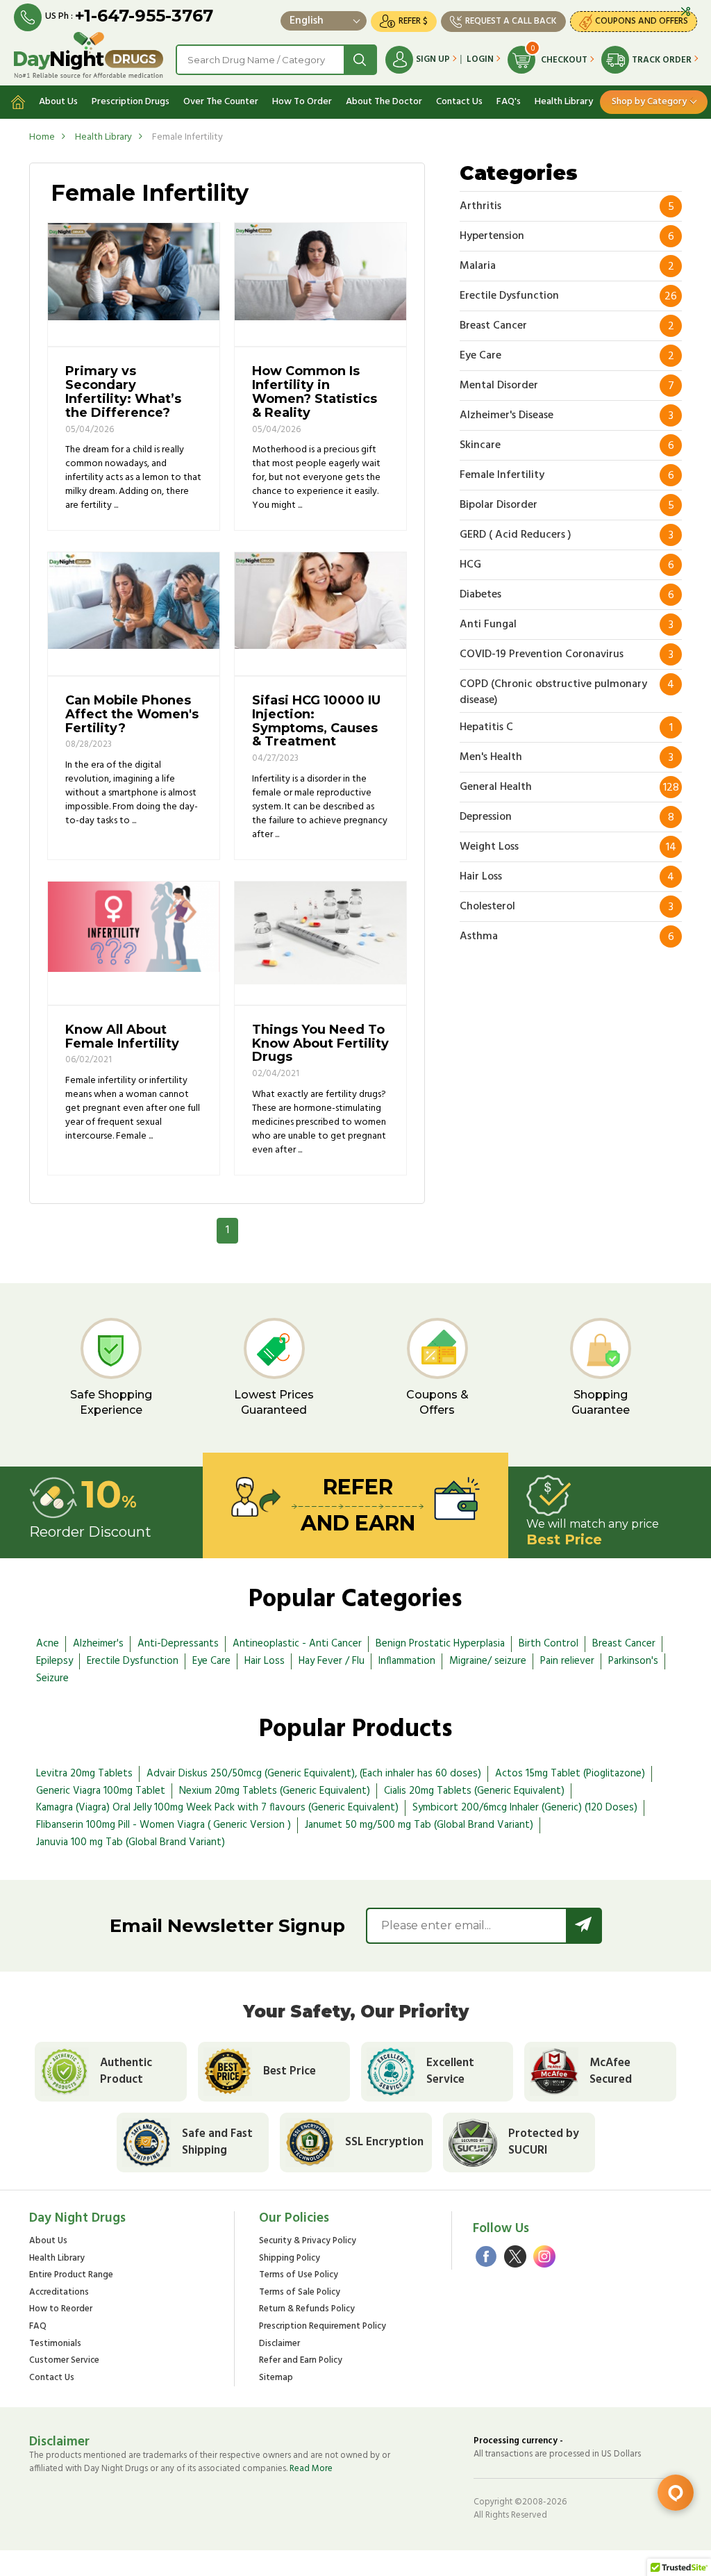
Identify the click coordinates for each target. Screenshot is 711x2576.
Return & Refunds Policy (307, 2310)
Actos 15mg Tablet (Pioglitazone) (570, 1774)
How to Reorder (61, 2310)
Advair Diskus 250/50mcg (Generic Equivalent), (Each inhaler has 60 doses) (314, 1774)
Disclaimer (279, 2344)
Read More (311, 2469)
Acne (48, 1644)
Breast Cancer (624, 1644)
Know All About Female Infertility (122, 1037)
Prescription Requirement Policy (323, 2327)
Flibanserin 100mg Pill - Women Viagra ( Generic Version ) (164, 1825)
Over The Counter (221, 102)
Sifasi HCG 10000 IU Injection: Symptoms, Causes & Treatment (316, 721)
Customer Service (64, 2361)
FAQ (38, 2327)
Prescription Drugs (131, 102)
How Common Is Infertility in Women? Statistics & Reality (315, 391)
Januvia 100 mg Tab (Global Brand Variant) (131, 1842)
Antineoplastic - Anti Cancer (297, 1644)
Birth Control (549, 1644)
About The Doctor (384, 102)
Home (42, 137)
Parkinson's (633, 1661)
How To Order (302, 102)
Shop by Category (649, 102)
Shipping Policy (290, 2259)
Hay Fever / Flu (332, 1661)
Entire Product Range (71, 2276)
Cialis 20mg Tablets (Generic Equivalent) (474, 1791)
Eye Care (211, 1661)
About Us (58, 102)
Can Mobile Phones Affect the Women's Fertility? (132, 714)
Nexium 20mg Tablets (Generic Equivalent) (275, 1791)
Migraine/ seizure (488, 1661)
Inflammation (407, 1661)
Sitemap (276, 2378)
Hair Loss (265, 1661)
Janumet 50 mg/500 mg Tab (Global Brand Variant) (419, 1825)
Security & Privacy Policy (308, 2241)
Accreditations (59, 2293)
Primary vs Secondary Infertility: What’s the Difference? (123, 391)
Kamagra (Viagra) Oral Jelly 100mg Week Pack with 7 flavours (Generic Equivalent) (217, 1808)
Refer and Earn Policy (301, 2361)
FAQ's (509, 102)
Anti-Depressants (178, 1644)
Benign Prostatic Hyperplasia (440, 1644)
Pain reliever (567, 1661)
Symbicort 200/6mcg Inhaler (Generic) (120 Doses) (525, 1808)
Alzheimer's (98, 1644)
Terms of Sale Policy (300, 2293)
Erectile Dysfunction (133, 1661)
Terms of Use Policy (299, 2276)
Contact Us (459, 102)
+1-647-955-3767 (144, 16)
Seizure (52, 1678)
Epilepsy (55, 1661)
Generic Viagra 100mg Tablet (101, 1791)
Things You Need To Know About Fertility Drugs (320, 1043)
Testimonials (55, 2344)
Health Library (564, 102)
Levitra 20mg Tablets (84, 1774)
